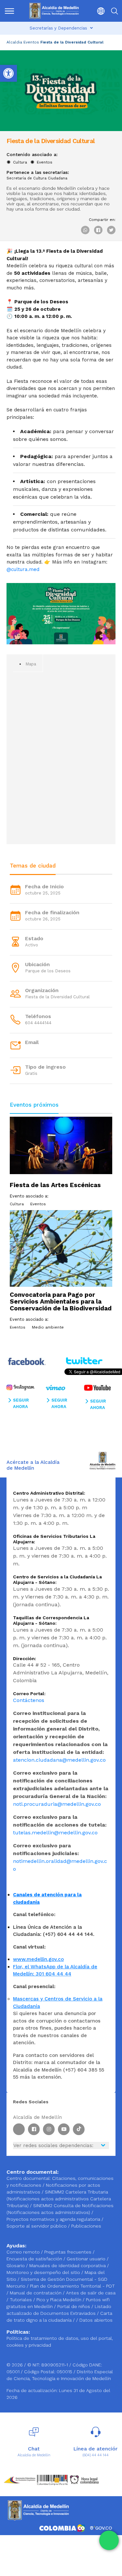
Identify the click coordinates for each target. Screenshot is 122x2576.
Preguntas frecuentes (68, 2252)
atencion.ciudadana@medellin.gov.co (59, 1760)
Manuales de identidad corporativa (68, 2266)
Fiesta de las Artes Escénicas (55, 1185)
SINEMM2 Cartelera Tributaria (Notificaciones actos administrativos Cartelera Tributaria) (59, 2199)
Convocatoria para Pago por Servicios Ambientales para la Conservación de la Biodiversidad (61, 1301)
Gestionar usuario (87, 2259)
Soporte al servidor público (37, 2226)
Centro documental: (29, 2178)
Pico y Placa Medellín (60, 2300)
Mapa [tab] (31, 664)
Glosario (16, 2266)
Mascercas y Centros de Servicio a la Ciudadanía (58, 2003)
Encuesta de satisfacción (35, 2259)
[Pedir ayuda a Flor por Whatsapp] (109, 2540)
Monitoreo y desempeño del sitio (44, 2272)
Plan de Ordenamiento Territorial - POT (72, 2286)
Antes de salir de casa (91, 2293)
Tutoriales (21, 2300)
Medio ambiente (48, 1327)
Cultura (20, 162)
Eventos (31, 42)
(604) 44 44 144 (96, 2455)
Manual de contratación (36, 2293)
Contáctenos (29, 1700)
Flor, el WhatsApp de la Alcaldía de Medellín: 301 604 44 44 (55, 1970)
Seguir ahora (21, 1403)
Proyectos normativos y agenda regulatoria (53, 2219)
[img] (9, 11)
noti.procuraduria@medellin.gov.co (57, 1804)
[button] (99, 11)
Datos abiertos (96, 2320)
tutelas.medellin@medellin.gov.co (55, 1833)
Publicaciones (86, 2226)
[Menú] (10, 11)
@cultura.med (23, 569)
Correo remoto (24, 2252)
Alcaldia (14, 42)
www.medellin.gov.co (38, 1959)
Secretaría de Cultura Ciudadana (37, 178)
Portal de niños (74, 2306)
